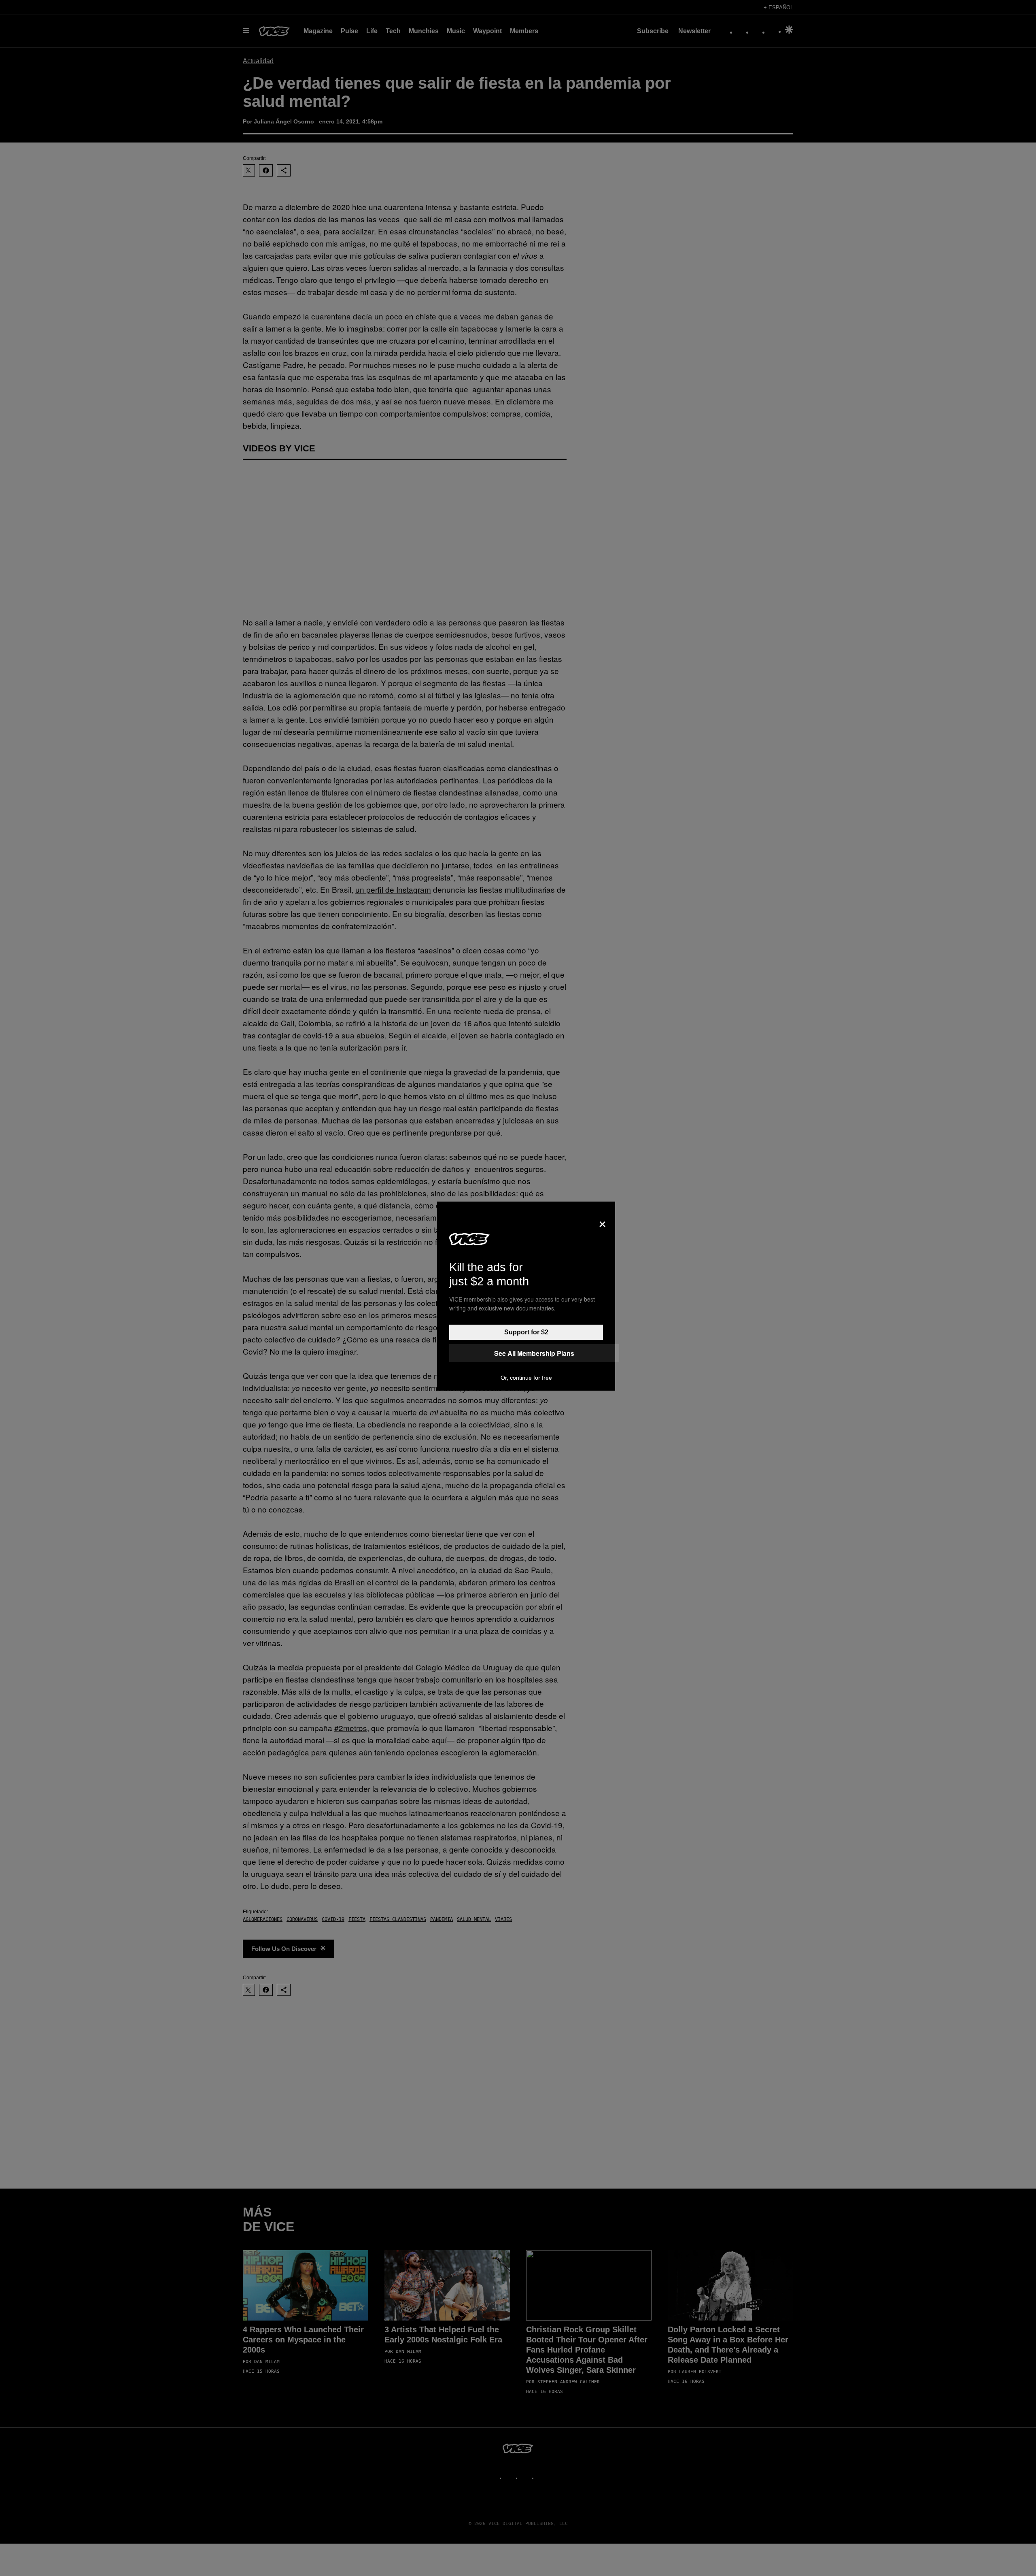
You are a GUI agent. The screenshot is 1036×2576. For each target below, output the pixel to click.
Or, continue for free (526, 1378)
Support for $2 (526, 1332)
